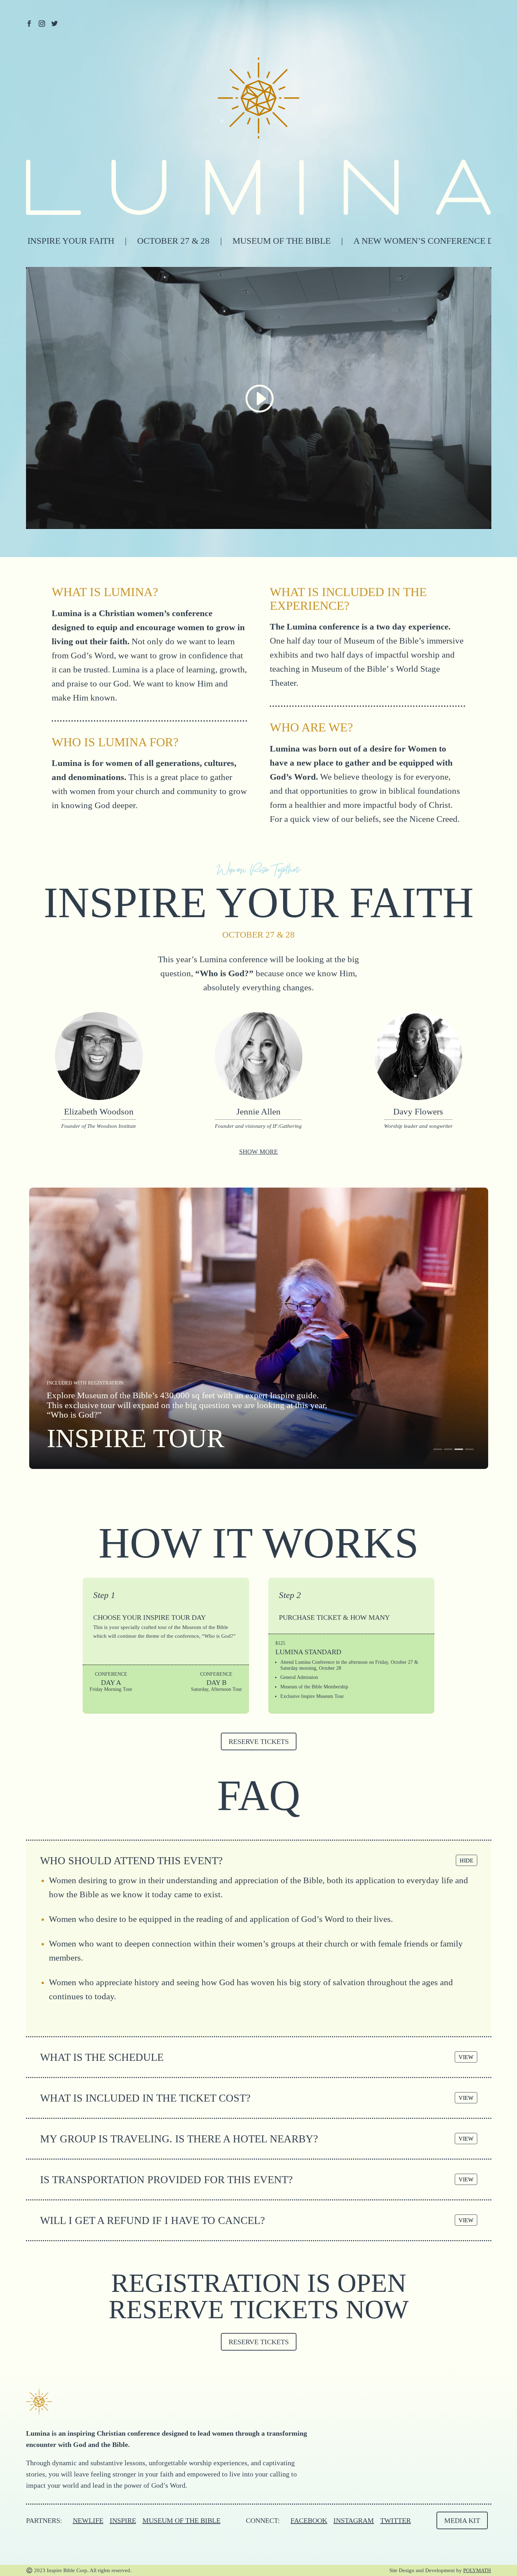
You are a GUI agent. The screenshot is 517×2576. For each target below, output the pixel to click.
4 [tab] (469, 1449)
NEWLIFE (88, 2520)
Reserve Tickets (259, 1741)
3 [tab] (459, 1449)
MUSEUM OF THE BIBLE (181, 2520)
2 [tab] (448, 1449)
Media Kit (462, 2520)
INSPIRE (123, 2520)
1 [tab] (438, 1449)
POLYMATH (477, 2570)
